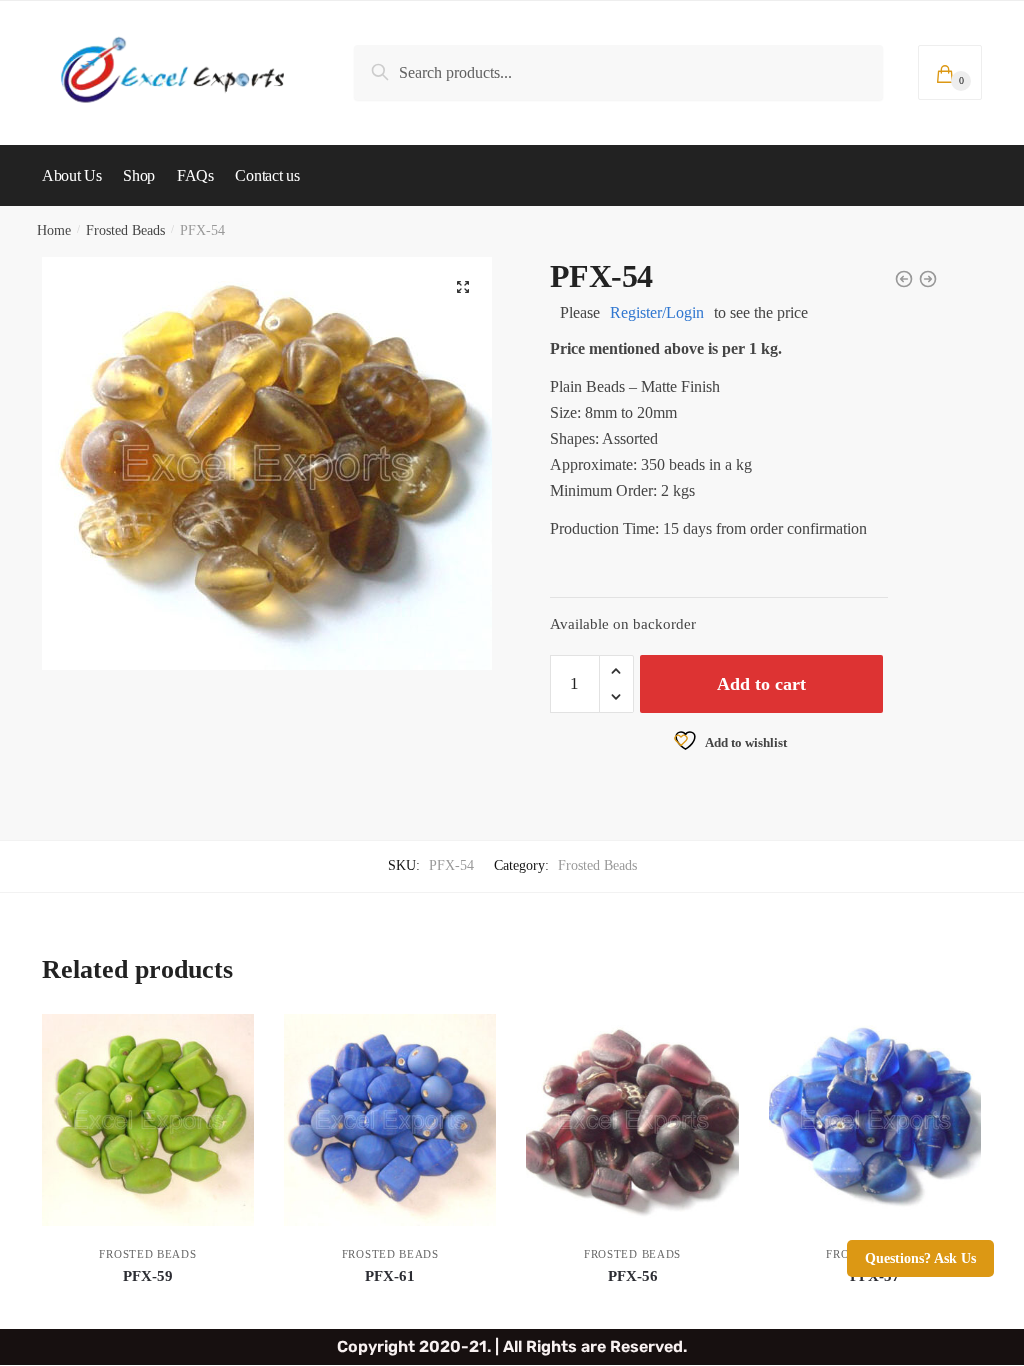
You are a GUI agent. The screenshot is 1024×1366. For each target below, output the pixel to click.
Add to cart (761, 684)
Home (54, 230)
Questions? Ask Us (920, 1258)
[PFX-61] (390, 1120)
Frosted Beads (125, 230)
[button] (463, 287)
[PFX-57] (875, 1120)
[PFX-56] (632, 1120)
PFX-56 (633, 1276)
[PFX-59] (148, 1120)
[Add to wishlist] (229, 1039)
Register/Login (657, 312)
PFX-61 (390, 1276)
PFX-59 (148, 1276)
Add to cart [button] (148, 1305)
